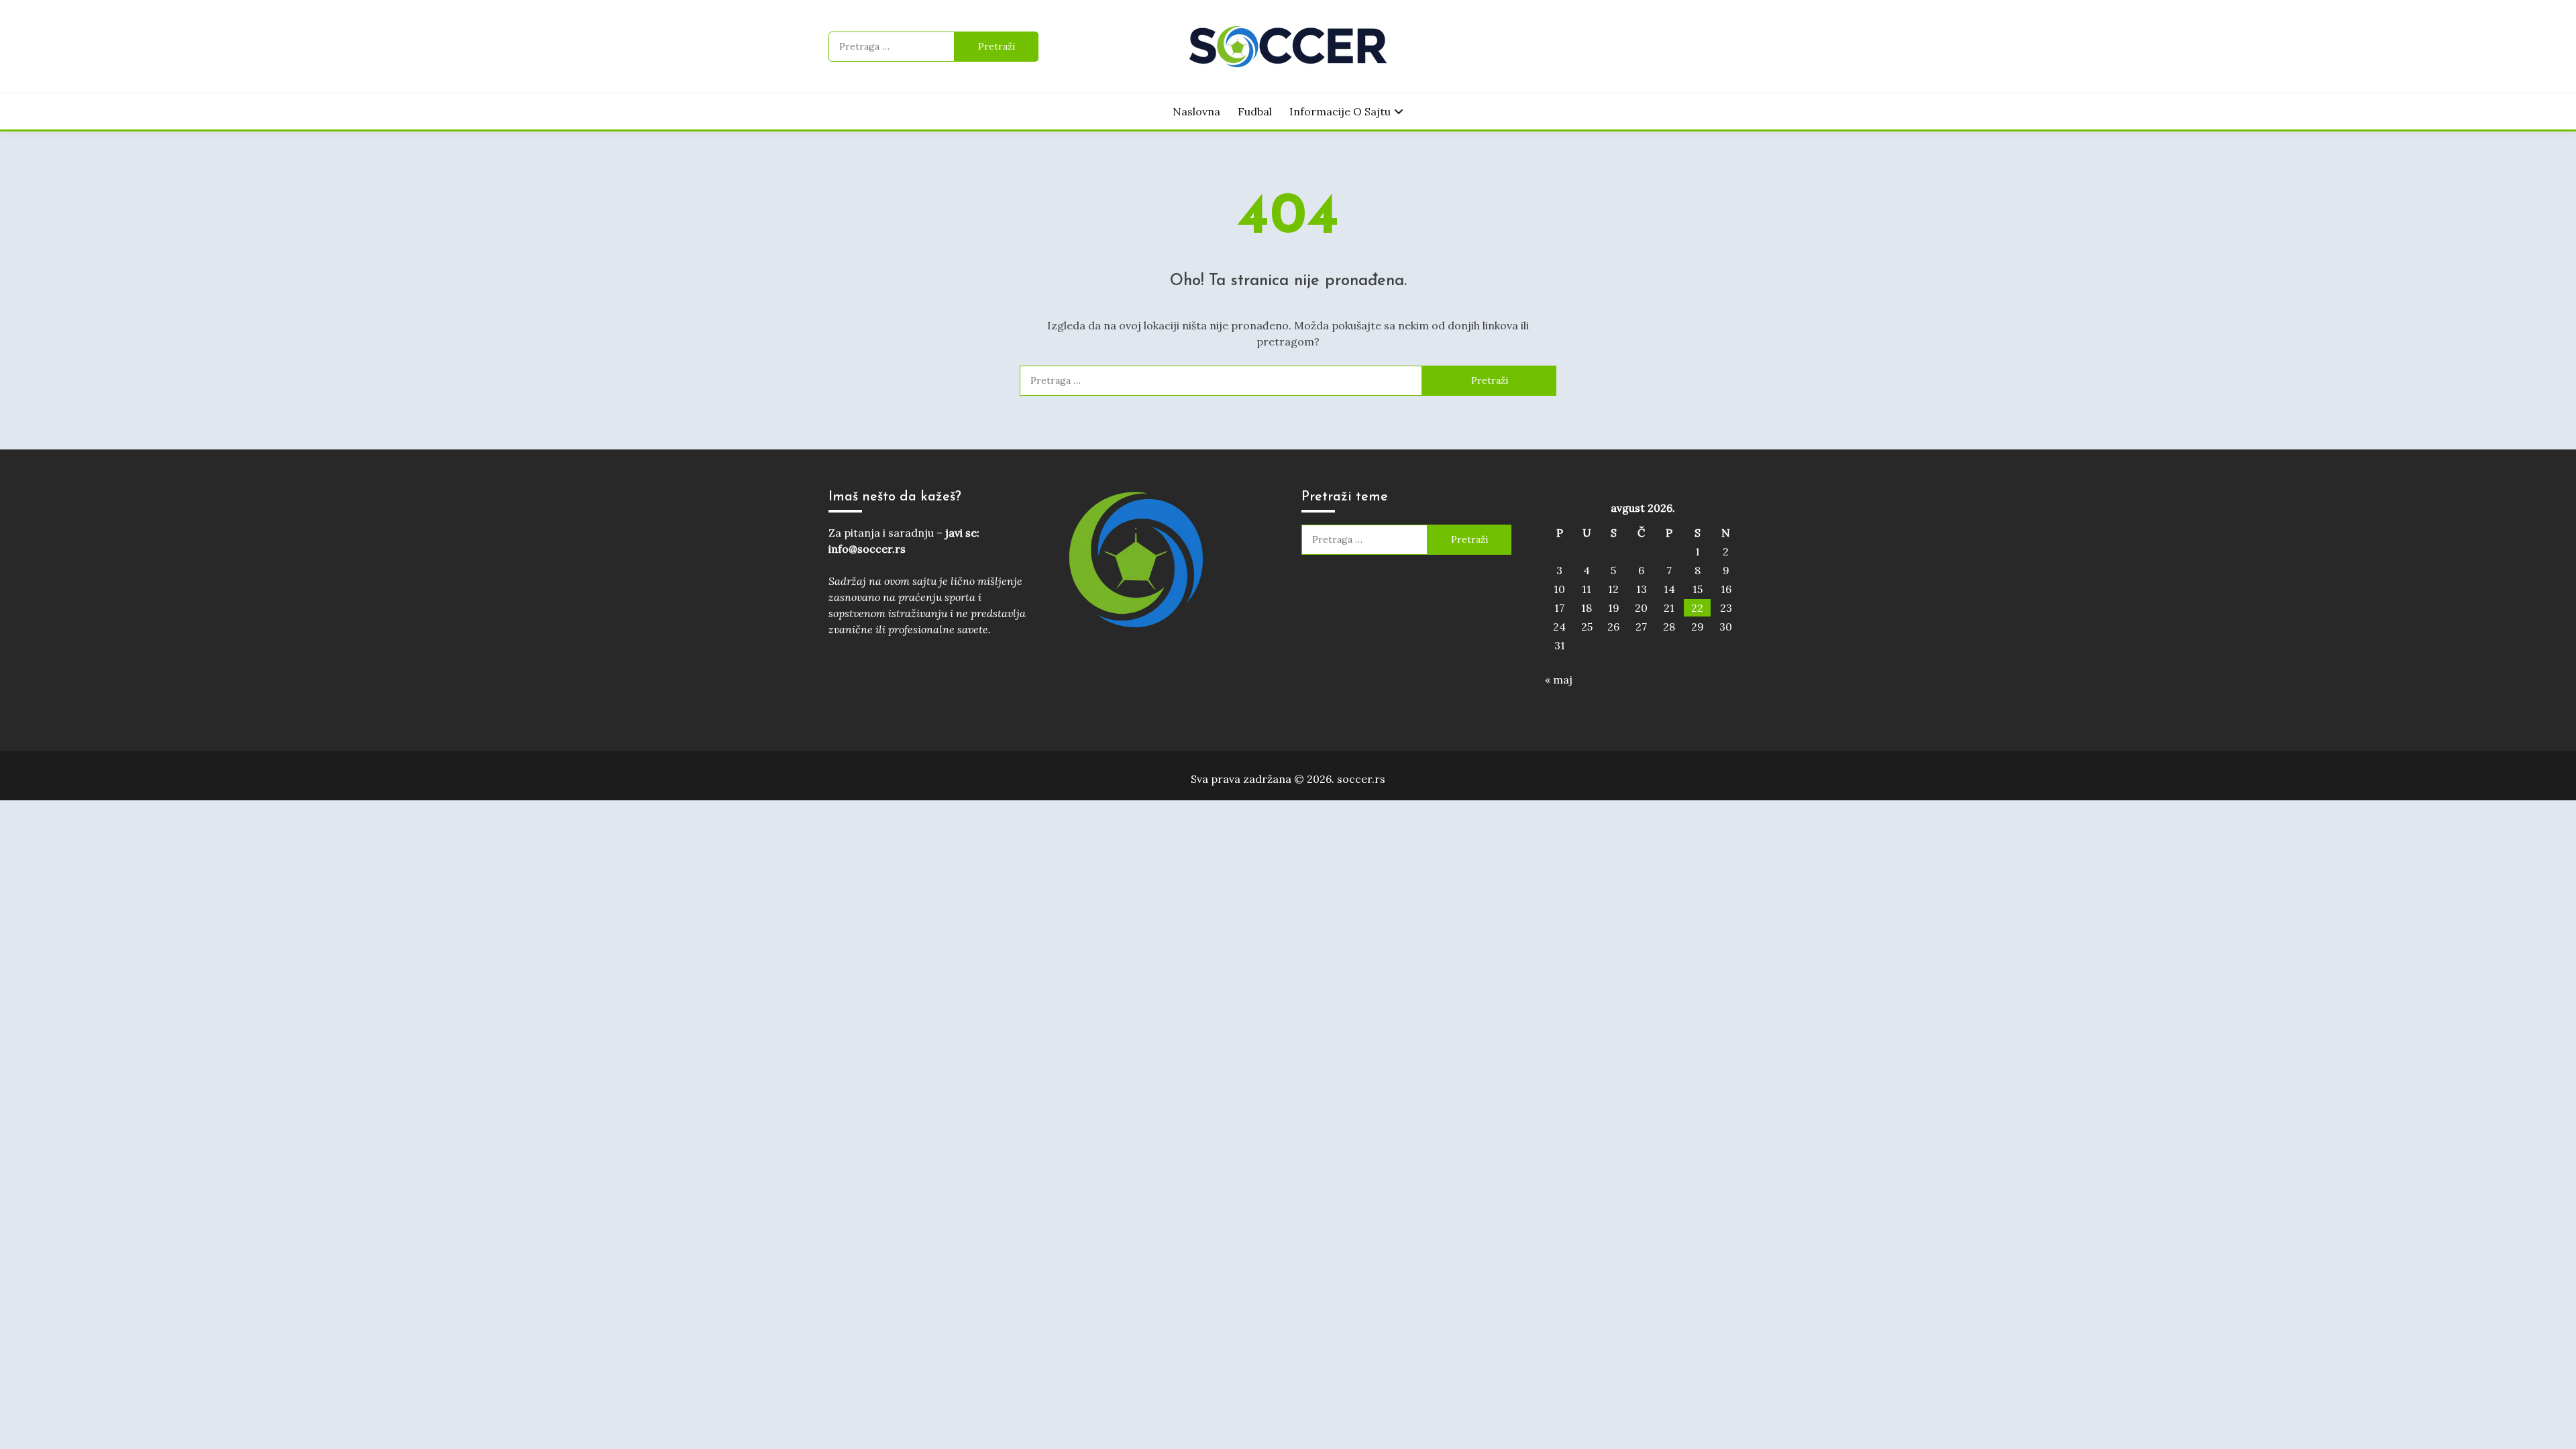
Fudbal (1255, 111)
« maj (1559, 680)
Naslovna (1196, 111)
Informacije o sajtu (1340, 111)
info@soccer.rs (867, 549)
